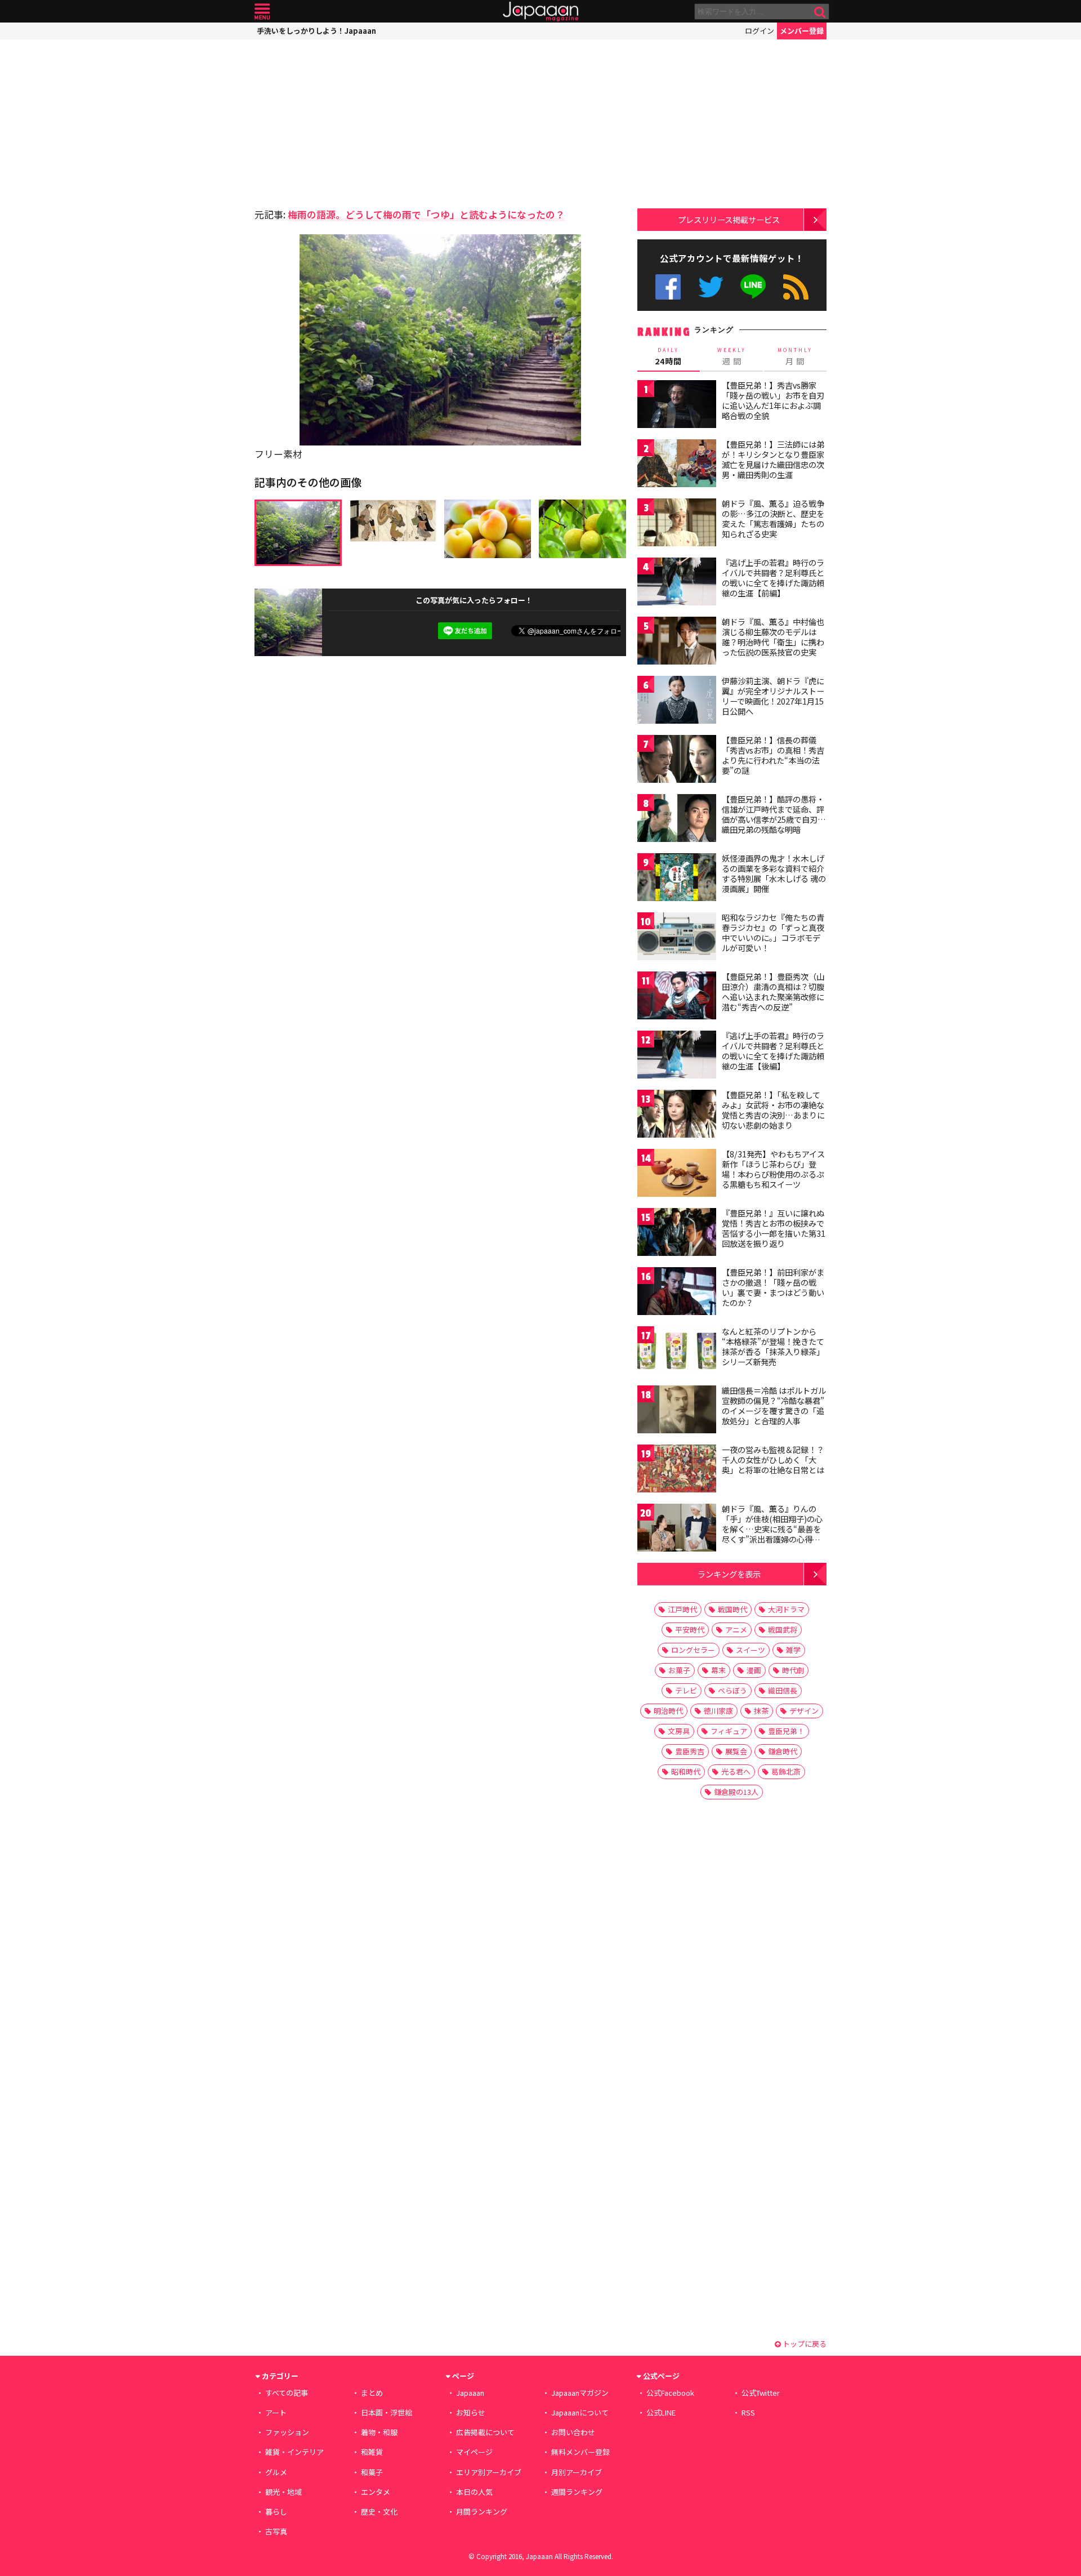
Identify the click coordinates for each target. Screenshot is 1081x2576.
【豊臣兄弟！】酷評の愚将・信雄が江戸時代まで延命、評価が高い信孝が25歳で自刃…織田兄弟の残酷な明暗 (774, 814)
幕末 (718, 1670)
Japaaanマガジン (580, 2393)
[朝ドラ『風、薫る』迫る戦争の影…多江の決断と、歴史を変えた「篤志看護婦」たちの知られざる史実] (677, 524)
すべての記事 (287, 2393)
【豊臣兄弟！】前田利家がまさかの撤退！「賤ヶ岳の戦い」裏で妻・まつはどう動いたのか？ (773, 1287)
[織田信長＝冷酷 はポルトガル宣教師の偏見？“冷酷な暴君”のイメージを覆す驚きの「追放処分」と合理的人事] (677, 1411)
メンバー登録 (802, 31)
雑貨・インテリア (294, 2452)
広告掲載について (485, 2432)
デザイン (804, 1711)
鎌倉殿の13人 (736, 1792)
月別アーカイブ (577, 2472)
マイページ (474, 2452)
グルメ (276, 2472)
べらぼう (732, 1690)
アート (276, 2412)
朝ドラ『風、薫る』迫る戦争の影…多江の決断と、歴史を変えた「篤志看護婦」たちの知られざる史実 (773, 518)
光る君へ (736, 1771)
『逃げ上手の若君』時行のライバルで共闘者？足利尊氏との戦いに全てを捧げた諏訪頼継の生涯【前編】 (773, 578)
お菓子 (679, 1670)
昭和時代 (686, 1771)
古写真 (276, 2531)
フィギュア (729, 1731)
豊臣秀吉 (690, 1751)
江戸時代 (682, 1609)
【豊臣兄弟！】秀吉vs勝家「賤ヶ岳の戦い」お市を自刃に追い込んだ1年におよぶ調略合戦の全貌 (773, 400)
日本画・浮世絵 (387, 2412)
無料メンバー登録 (580, 2452)
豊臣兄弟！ (786, 1731)
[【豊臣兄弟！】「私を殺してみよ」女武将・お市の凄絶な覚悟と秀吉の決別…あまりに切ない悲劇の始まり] (677, 1115)
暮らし (276, 2512)
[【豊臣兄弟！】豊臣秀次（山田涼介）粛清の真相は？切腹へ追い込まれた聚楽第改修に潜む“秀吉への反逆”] (677, 997)
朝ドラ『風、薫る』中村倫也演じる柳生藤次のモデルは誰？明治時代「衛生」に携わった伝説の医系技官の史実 (773, 637)
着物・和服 (379, 2432)
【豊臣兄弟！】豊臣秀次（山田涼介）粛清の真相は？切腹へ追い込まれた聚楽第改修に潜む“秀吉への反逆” (773, 991)
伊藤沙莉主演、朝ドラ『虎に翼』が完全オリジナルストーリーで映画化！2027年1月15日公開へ (773, 696)
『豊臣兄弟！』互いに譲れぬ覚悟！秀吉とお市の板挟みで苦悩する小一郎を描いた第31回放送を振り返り (774, 1228)
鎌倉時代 (783, 1751)
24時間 (668, 356)
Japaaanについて (580, 2412)
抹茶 (761, 1711)
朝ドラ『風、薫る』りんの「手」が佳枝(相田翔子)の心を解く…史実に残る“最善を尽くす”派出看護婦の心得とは (772, 1528)
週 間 (732, 356)
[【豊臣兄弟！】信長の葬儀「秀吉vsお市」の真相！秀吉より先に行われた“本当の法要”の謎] (677, 761)
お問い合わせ (573, 2432)
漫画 (754, 1670)
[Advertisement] (347, 121)
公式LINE (754, 287)
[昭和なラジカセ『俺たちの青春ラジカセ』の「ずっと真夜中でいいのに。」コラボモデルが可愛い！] (677, 938)
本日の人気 (474, 2492)
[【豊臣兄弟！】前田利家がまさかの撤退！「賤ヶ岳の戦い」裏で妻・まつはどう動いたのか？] (677, 1293)
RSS (796, 287)
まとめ (372, 2393)
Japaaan (540, 12)
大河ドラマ (786, 1609)
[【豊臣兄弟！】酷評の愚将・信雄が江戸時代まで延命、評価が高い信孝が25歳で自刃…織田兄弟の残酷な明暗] (677, 820)
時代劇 (793, 1670)
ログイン (760, 31)
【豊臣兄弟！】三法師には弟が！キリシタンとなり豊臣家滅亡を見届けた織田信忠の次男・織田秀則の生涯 (773, 459)
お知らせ (471, 2412)
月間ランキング (482, 2512)
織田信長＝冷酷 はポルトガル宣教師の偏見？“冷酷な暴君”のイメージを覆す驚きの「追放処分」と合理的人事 (774, 1405)
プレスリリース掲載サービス (729, 219)
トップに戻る (804, 2344)
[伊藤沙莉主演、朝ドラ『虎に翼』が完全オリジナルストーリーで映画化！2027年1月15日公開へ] (677, 701)
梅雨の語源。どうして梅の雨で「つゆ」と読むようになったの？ (426, 214)
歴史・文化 (379, 2512)
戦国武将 (783, 1630)
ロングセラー (693, 1650)
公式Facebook (668, 287)
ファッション (287, 2432)
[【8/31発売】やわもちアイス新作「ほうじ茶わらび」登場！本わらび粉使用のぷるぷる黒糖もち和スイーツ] (677, 1175)
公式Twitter (711, 287)
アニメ (736, 1630)
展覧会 (736, 1751)
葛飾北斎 (786, 1771)
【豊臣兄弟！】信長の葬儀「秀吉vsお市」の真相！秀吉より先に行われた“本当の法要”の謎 (773, 755)
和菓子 (372, 2472)
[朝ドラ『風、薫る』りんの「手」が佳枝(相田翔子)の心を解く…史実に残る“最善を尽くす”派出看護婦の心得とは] (677, 1529)
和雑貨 (372, 2452)
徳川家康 (718, 1711)
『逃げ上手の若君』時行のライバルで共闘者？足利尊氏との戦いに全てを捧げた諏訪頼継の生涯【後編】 (773, 1051)
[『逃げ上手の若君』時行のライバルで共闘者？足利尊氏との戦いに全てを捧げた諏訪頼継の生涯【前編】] (677, 583)
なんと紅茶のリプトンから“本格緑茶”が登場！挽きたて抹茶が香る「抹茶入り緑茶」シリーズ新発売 (773, 1346)
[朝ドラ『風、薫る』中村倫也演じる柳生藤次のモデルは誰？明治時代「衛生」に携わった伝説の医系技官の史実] (677, 642)
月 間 (795, 356)
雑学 (793, 1650)
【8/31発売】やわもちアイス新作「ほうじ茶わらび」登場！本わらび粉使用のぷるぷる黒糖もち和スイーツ (773, 1169)
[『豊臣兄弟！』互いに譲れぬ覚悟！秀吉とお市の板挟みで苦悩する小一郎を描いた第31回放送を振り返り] (677, 1234)
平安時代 (690, 1630)
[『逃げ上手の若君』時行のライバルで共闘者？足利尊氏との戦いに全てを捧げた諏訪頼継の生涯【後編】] (677, 1056)
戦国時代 (732, 1609)
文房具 (679, 1731)
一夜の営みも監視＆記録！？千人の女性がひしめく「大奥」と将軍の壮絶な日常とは (773, 1459)
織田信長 (783, 1690)
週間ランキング (577, 2492)
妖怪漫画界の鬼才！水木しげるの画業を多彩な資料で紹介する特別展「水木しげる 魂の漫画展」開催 (774, 873)
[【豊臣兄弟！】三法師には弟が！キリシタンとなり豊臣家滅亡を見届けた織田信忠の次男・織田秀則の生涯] (677, 465)
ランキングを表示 (729, 1574)
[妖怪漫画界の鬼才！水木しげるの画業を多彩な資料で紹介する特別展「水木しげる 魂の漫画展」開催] (677, 879)
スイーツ (751, 1650)
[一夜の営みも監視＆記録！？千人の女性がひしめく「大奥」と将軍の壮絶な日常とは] (677, 1470)
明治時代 (668, 1711)
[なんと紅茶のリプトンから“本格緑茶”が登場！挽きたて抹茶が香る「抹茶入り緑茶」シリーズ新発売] (677, 1352)
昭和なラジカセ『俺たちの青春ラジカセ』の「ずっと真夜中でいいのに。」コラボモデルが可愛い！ (773, 932)
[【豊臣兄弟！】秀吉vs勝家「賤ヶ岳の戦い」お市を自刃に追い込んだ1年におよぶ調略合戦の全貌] (677, 406)
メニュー (262, 12)
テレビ (686, 1690)
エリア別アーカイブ (489, 2472)
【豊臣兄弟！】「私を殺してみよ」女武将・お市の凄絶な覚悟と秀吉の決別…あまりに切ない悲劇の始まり (773, 1110)
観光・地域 (283, 2492)
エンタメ (376, 2492)
